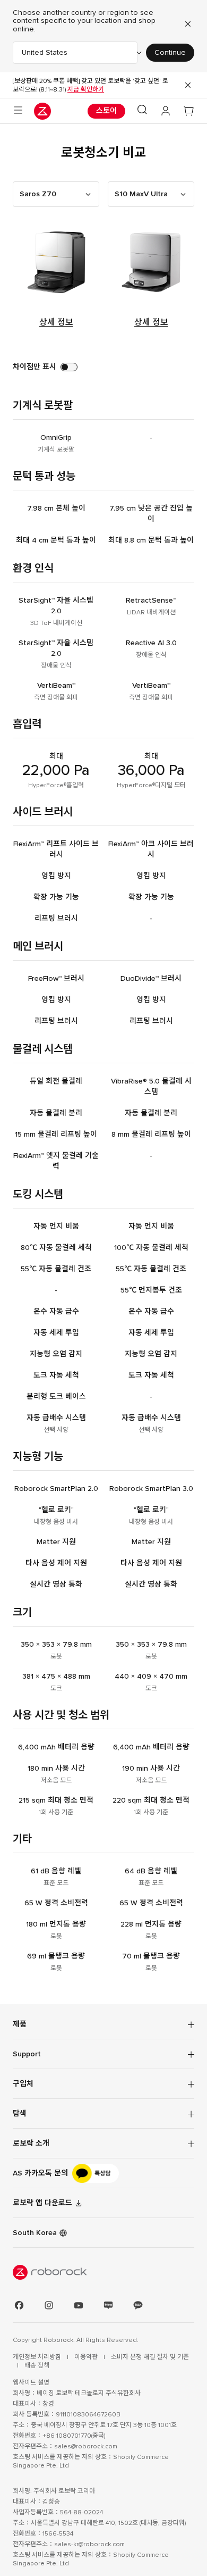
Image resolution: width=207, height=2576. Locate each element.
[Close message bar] (188, 85)
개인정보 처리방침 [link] (38, 2357)
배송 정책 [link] (37, 2365)
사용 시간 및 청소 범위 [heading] (61, 1715)
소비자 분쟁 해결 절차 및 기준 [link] (150, 2357)
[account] (166, 111)
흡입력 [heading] (27, 724)
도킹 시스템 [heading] (38, 1194)
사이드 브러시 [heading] (43, 812)
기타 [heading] (22, 1839)
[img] (103, 2272)
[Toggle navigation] (18, 111)
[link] (103, 2173)
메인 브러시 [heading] (38, 947)
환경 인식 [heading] (33, 568)
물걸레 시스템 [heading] (43, 1049)
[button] (142, 111)
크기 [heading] (22, 1612)
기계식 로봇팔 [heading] (43, 406)
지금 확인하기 (86, 89)
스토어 (106, 111)
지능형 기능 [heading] (38, 1457)
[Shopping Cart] (189, 111)
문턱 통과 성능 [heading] (44, 476)
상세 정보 (56, 322)
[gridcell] (56, 443)
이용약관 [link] (87, 2357)
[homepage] (42, 111)
